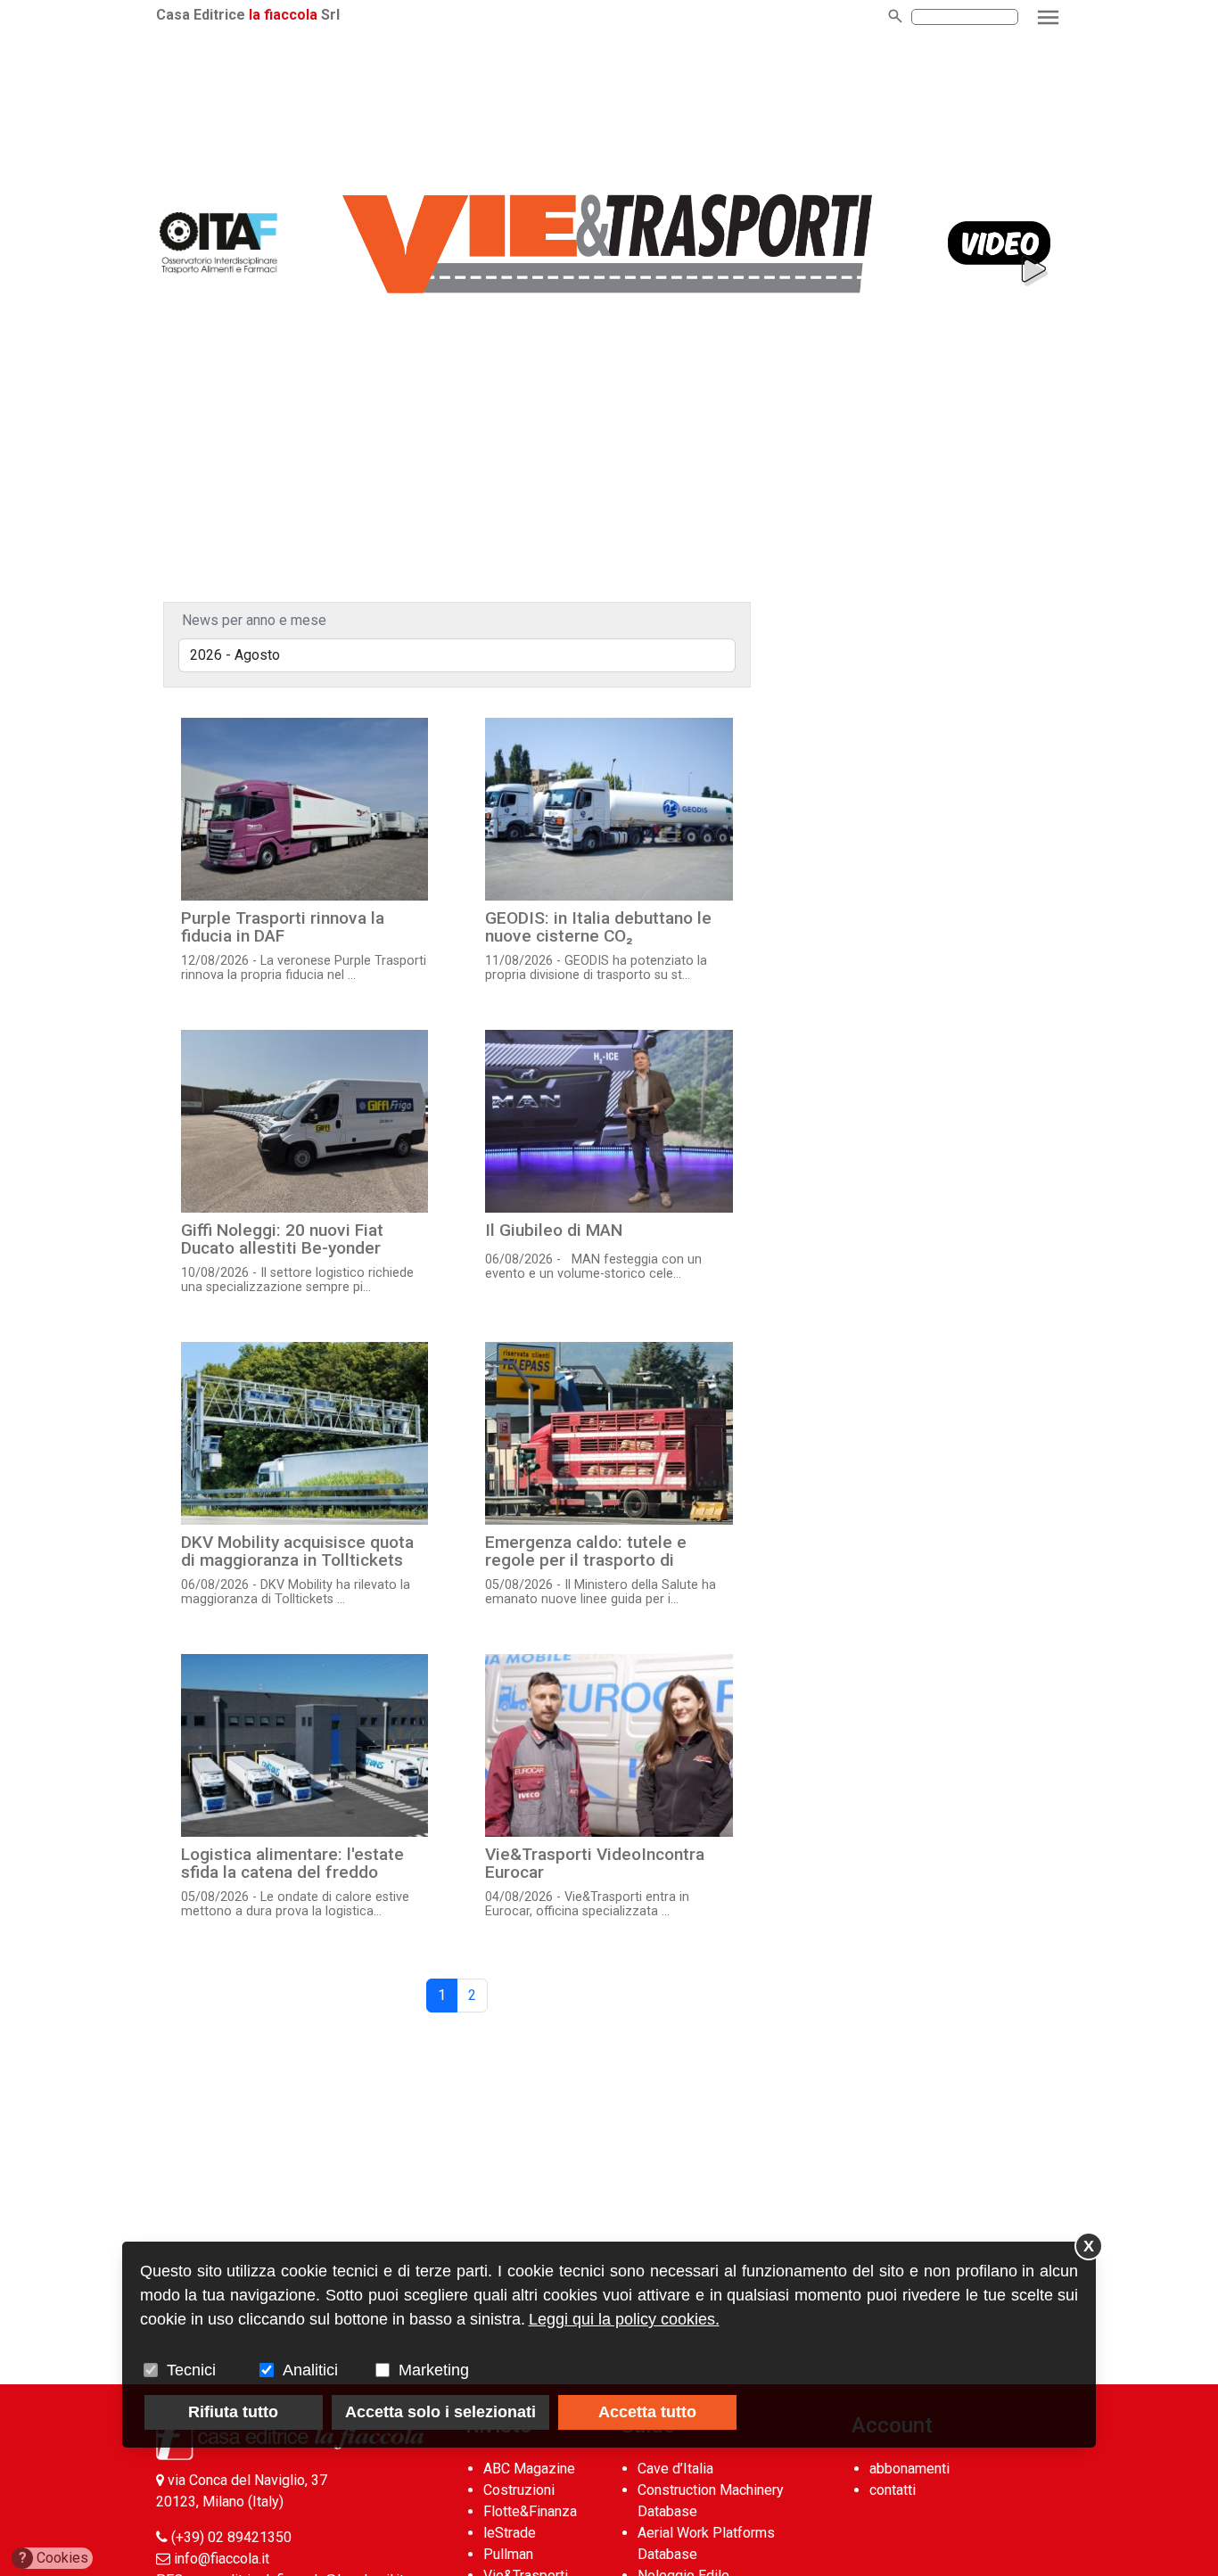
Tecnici (191, 2370)
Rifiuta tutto (233, 2412)
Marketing (434, 2370)
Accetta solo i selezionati (440, 2412)
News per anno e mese (254, 620)
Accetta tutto (647, 2412)
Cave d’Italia (675, 2469)
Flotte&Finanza (530, 2511)
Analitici (310, 2370)
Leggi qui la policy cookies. (624, 2319)
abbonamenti (909, 2469)
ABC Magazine (529, 2469)
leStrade (510, 2533)
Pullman (508, 2554)
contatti (893, 2490)
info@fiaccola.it (222, 2559)
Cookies (54, 2558)
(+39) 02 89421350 (231, 2537)
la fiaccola (283, 15)
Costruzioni (519, 2490)
